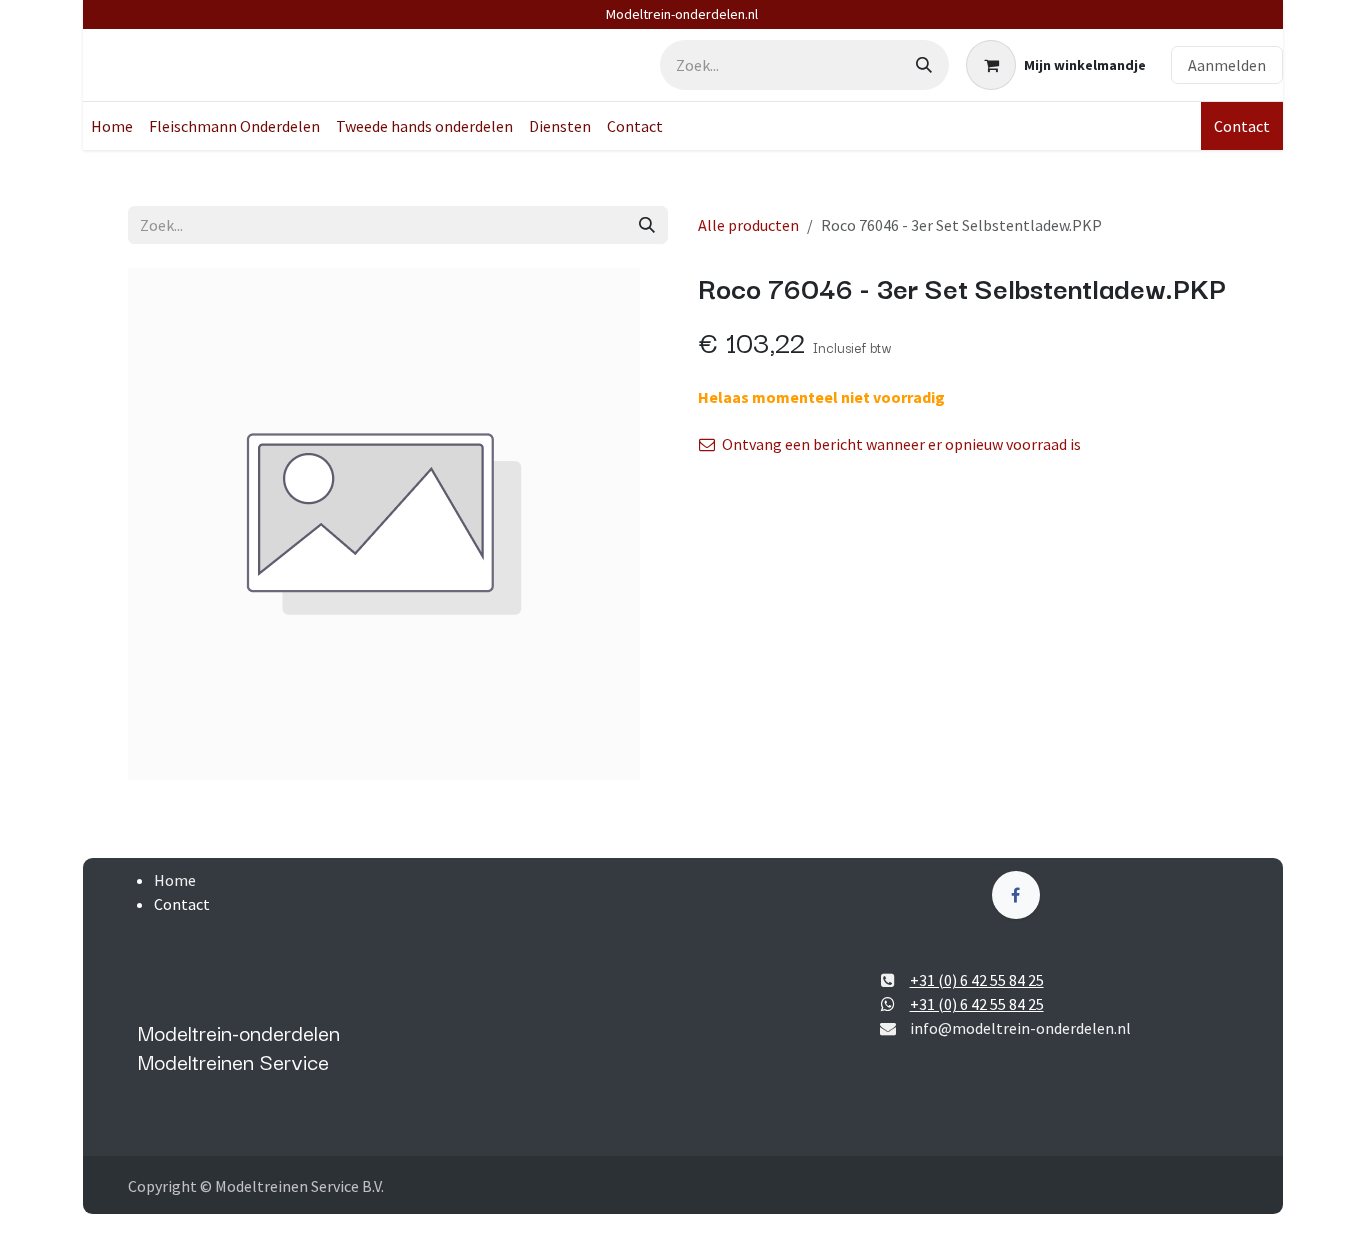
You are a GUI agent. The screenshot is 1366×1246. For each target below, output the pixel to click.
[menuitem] (112, 126)
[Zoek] (924, 65)
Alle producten (748, 225)
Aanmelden (1227, 65)
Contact (1242, 126)
